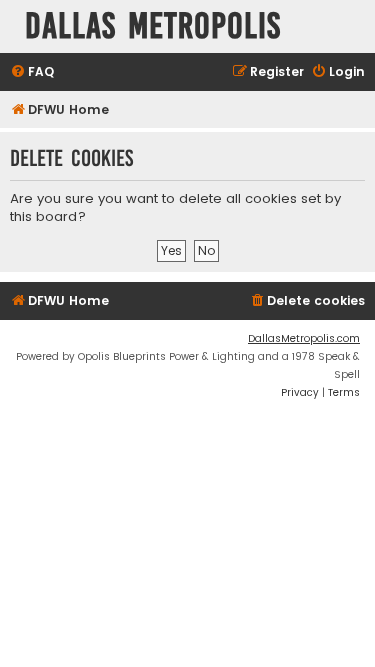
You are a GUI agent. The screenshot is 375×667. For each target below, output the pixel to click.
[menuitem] (32, 72)
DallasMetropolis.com (304, 338)
